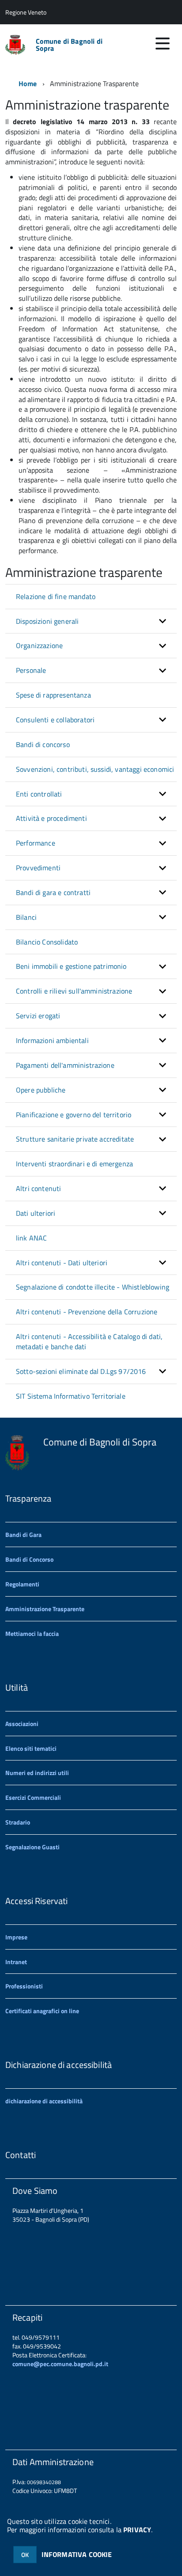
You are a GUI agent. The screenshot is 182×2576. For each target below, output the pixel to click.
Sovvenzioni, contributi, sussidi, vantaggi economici (95, 769)
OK (25, 2555)
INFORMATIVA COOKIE (77, 2554)
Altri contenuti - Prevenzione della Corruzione (87, 1312)
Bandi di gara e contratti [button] (53, 892)
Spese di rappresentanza (53, 695)
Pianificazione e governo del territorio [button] (74, 1115)
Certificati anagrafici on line (42, 2011)
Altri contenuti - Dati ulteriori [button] (62, 1263)
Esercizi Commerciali (33, 1797)
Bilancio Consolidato (47, 942)
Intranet (16, 1962)
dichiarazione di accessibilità (44, 2101)
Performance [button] (36, 843)
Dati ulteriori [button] (36, 1213)
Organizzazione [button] (39, 645)
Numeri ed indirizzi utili (37, 1773)
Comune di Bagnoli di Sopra (69, 45)
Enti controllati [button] (39, 794)
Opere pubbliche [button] (41, 1090)
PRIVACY (137, 2530)
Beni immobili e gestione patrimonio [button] (71, 966)
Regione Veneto (26, 12)
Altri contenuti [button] (38, 1188)
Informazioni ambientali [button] (52, 1040)
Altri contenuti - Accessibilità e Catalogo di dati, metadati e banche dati (89, 1341)
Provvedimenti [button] (38, 868)
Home (28, 83)
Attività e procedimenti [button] (51, 818)
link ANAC (31, 1238)
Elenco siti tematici (31, 1748)
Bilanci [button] (26, 917)
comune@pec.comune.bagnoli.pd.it (60, 2364)
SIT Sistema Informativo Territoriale (71, 1396)
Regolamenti (22, 1584)
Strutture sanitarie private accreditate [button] (75, 1139)
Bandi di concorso (43, 744)
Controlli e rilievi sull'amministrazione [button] (74, 991)
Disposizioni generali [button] (47, 621)
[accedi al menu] (163, 43)
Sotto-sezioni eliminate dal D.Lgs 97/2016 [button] (81, 1371)
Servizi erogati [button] (38, 1016)
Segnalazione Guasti (32, 1847)
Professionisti (24, 1986)
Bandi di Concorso (29, 1559)
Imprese (16, 1937)
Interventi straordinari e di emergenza (74, 1164)
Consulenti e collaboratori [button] (55, 720)
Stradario (18, 1822)
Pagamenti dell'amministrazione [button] (65, 1065)
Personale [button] (31, 670)
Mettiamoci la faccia (32, 1633)
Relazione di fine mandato (56, 596)
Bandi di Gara (23, 1535)
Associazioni (22, 1724)
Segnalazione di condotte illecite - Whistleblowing (93, 1287)
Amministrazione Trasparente (45, 1609)
